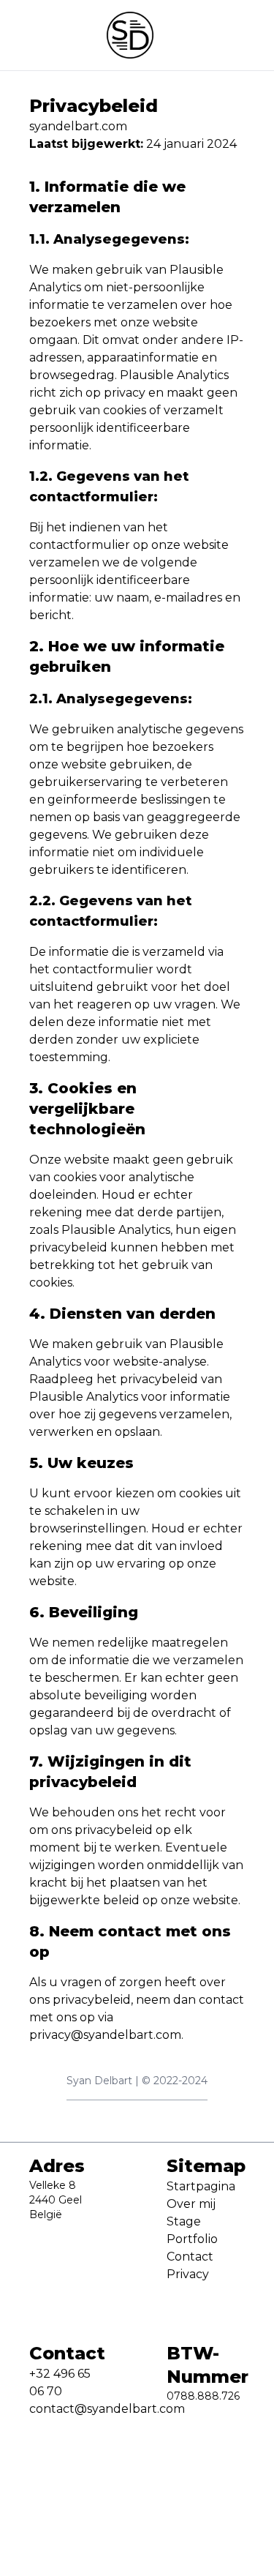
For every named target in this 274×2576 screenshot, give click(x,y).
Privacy (188, 2274)
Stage (184, 2221)
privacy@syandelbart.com (105, 2035)
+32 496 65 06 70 (60, 2382)
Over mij (191, 2204)
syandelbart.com (78, 126)
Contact (190, 2257)
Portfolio (192, 2239)
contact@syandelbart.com (69, 2409)
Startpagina (201, 2186)
